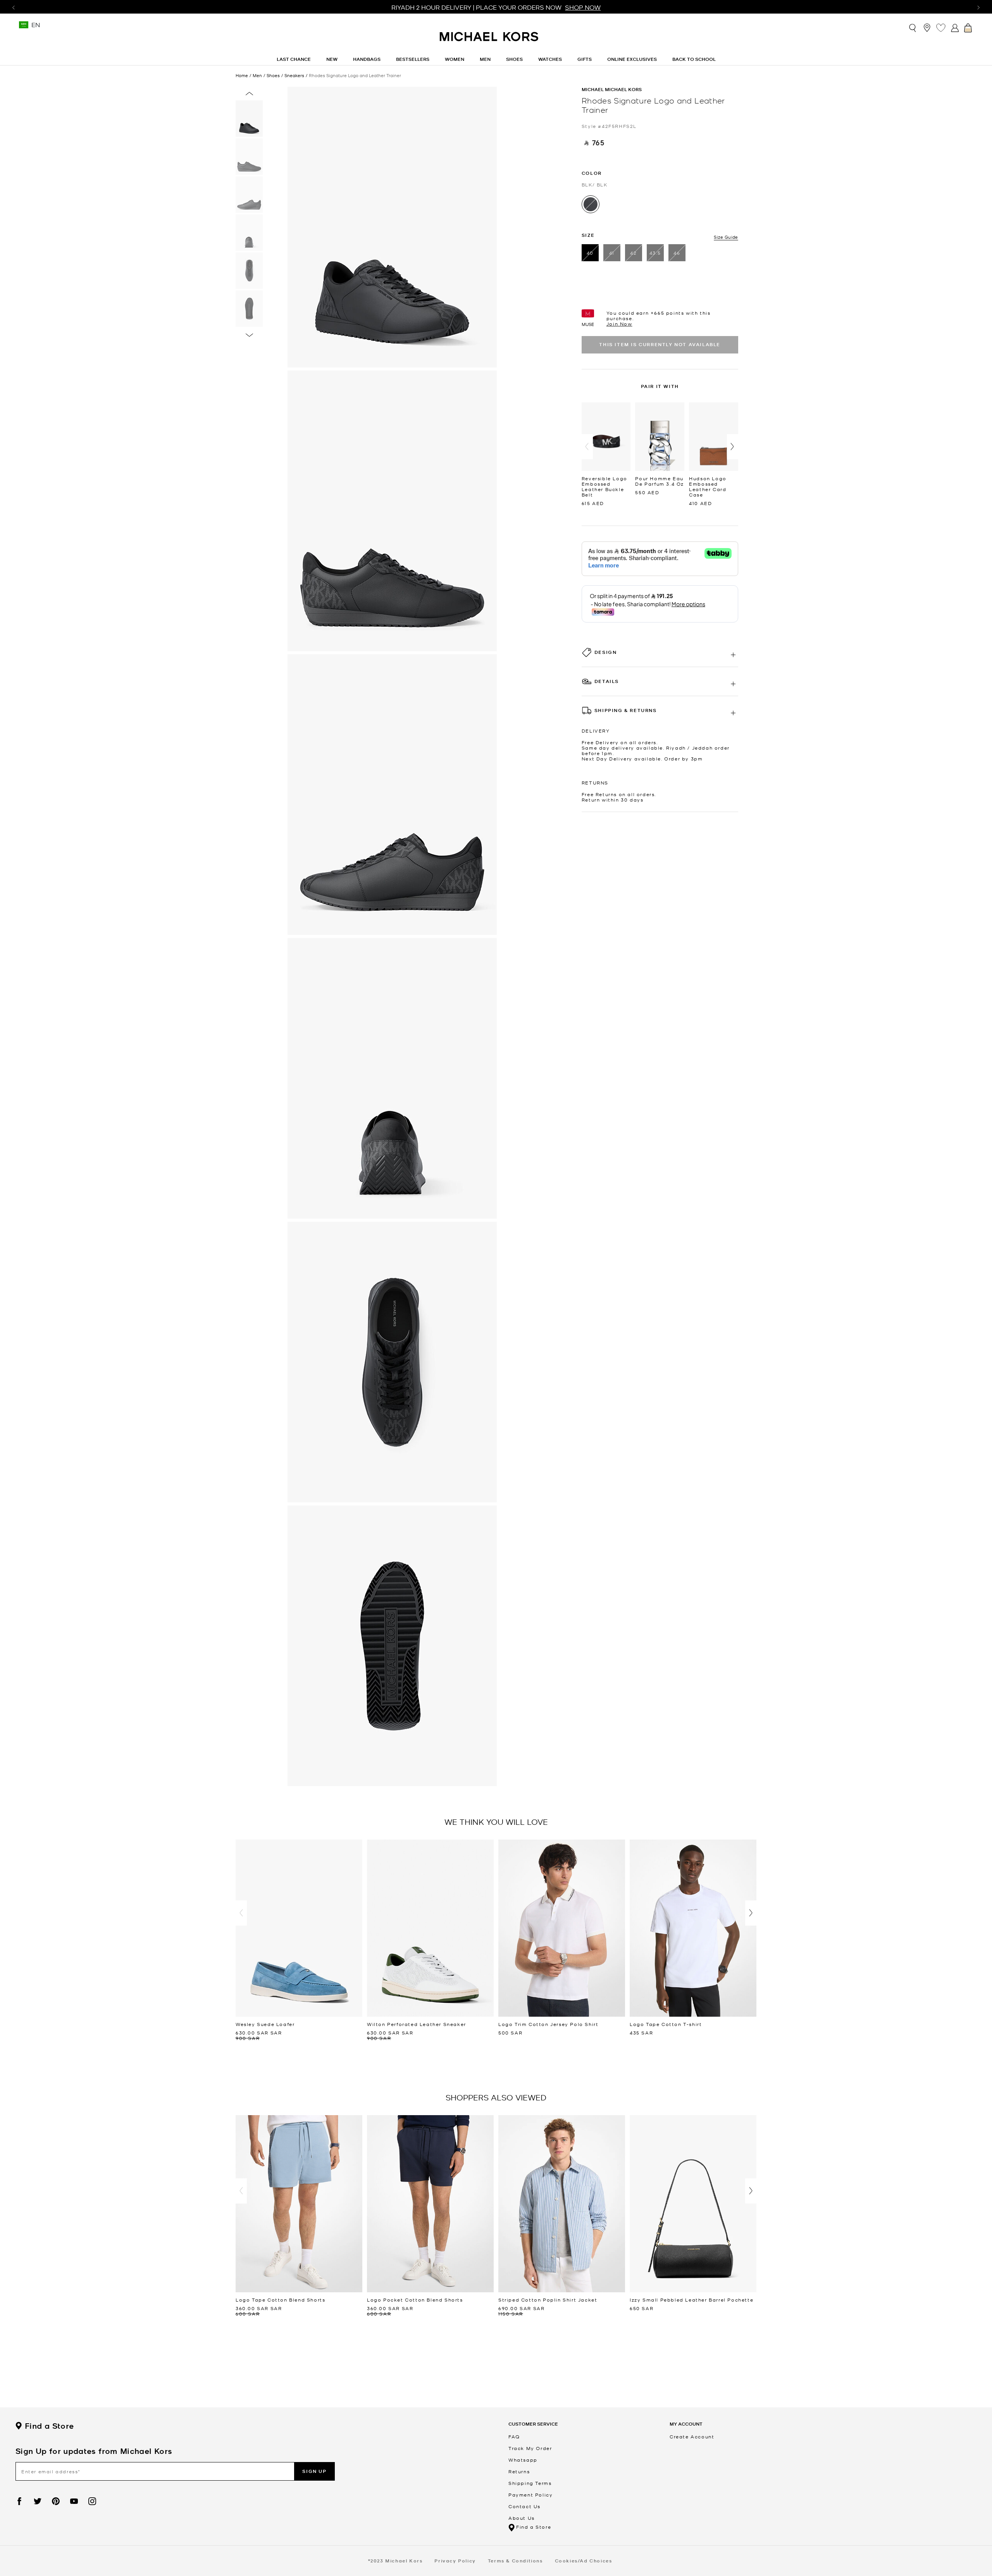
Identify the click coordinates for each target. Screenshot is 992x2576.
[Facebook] (19, 2501)
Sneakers (294, 75)
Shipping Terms (530, 2483)
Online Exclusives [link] (632, 59)
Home (242, 75)
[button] (587, 447)
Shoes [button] (514, 59)
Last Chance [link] (294, 59)
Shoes (273, 75)
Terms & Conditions (515, 2561)
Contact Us (524, 2506)
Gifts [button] (585, 59)
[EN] (24, 27)
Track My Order (530, 2448)
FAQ (514, 2436)
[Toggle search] (913, 27)
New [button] (332, 59)
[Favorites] (941, 28)
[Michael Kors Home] (489, 41)
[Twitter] (38, 2501)
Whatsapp (523, 2460)
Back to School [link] (694, 59)
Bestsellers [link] (413, 59)
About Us (522, 2518)
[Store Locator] (927, 28)
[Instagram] (92, 2501)
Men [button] (485, 59)
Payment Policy (530, 2495)
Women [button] (455, 59)
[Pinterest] (56, 2501)
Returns (519, 2471)
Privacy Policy (455, 2561)
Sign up (314, 2471)
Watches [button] (550, 59)
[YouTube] (74, 2501)
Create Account (692, 2436)
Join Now (619, 324)
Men (257, 75)
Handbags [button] (367, 59)
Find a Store (49, 2426)
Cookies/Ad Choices (584, 2561)
